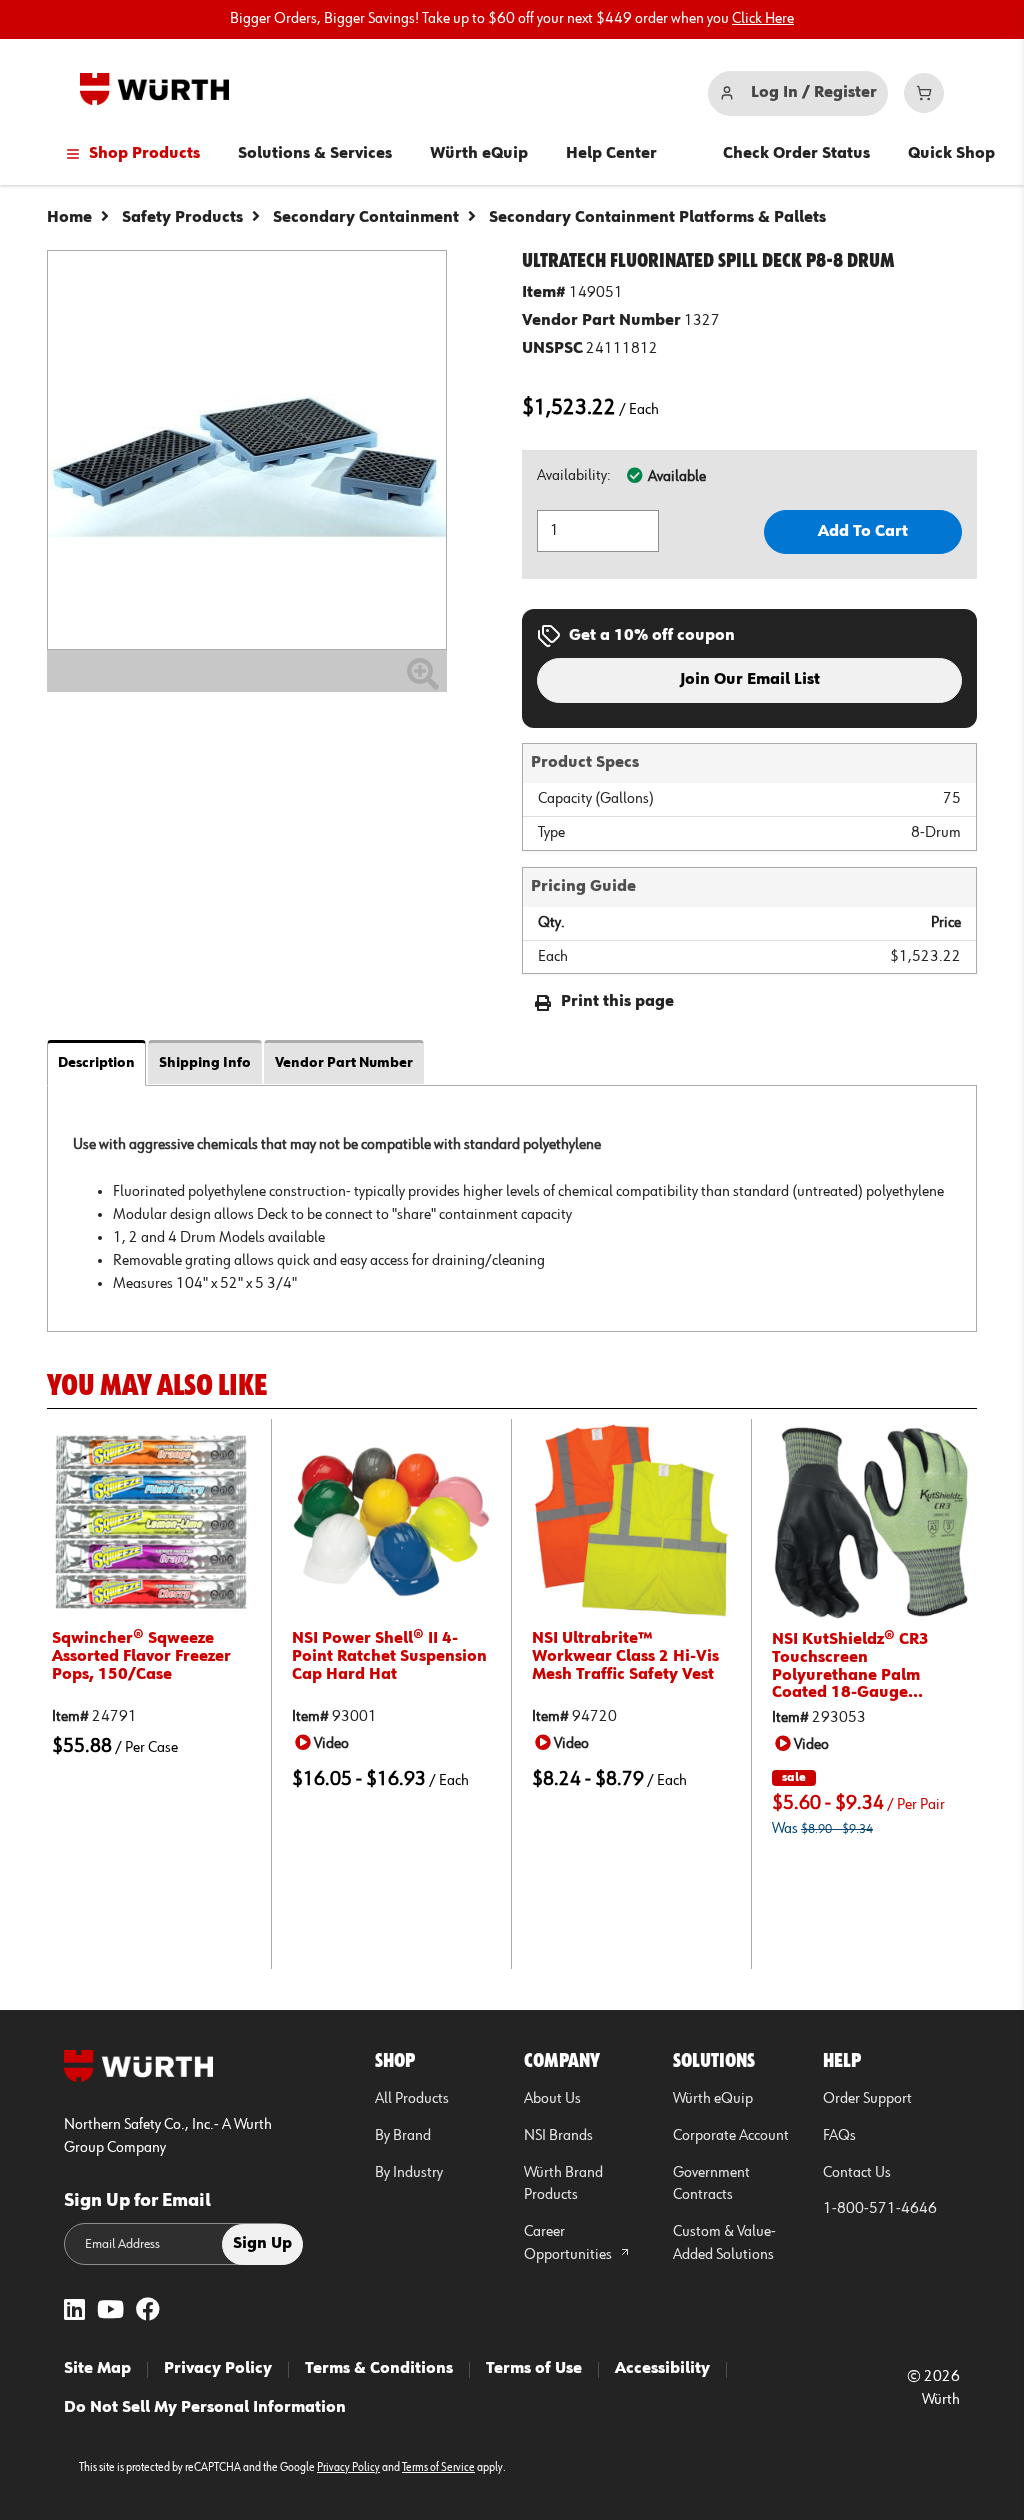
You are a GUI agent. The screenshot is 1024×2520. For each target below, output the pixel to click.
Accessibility (662, 2369)
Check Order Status (796, 154)
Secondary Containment (366, 218)
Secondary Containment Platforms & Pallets (657, 218)
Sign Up (262, 2244)
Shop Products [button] (144, 154)
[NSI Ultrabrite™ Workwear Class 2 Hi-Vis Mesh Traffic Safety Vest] (631, 1521)
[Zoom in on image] (247, 450)
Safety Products (182, 218)
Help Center (611, 154)
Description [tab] (96, 1063)
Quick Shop (951, 154)
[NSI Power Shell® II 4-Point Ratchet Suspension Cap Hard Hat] (391, 1521)
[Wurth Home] (154, 89)
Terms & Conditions (379, 2369)
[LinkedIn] (74, 2311)
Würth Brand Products (563, 2184)
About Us (552, 2099)
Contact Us (857, 2173)
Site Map (97, 2369)
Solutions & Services (315, 154)
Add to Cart (863, 532)
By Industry (409, 2173)
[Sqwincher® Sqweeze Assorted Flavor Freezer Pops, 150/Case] (151, 1521)
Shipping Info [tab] (205, 1063)
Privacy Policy (218, 2369)
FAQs (839, 2136)
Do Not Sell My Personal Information (205, 2408)
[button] (325, 1743)
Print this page (617, 1002)
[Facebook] (148, 2311)
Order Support (867, 2099)
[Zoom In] (423, 682)
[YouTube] (110, 2311)
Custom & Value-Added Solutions (724, 2243)
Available (677, 477)
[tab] (512, 1208)
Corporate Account (731, 2136)
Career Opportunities (569, 2243)
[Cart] (924, 93)
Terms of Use (534, 2369)
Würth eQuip (479, 154)
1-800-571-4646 (880, 2209)
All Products (412, 2099)
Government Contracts (711, 2184)
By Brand (403, 2136)
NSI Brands (558, 2136)
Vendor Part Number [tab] (344, 1063)
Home (69, 218)
